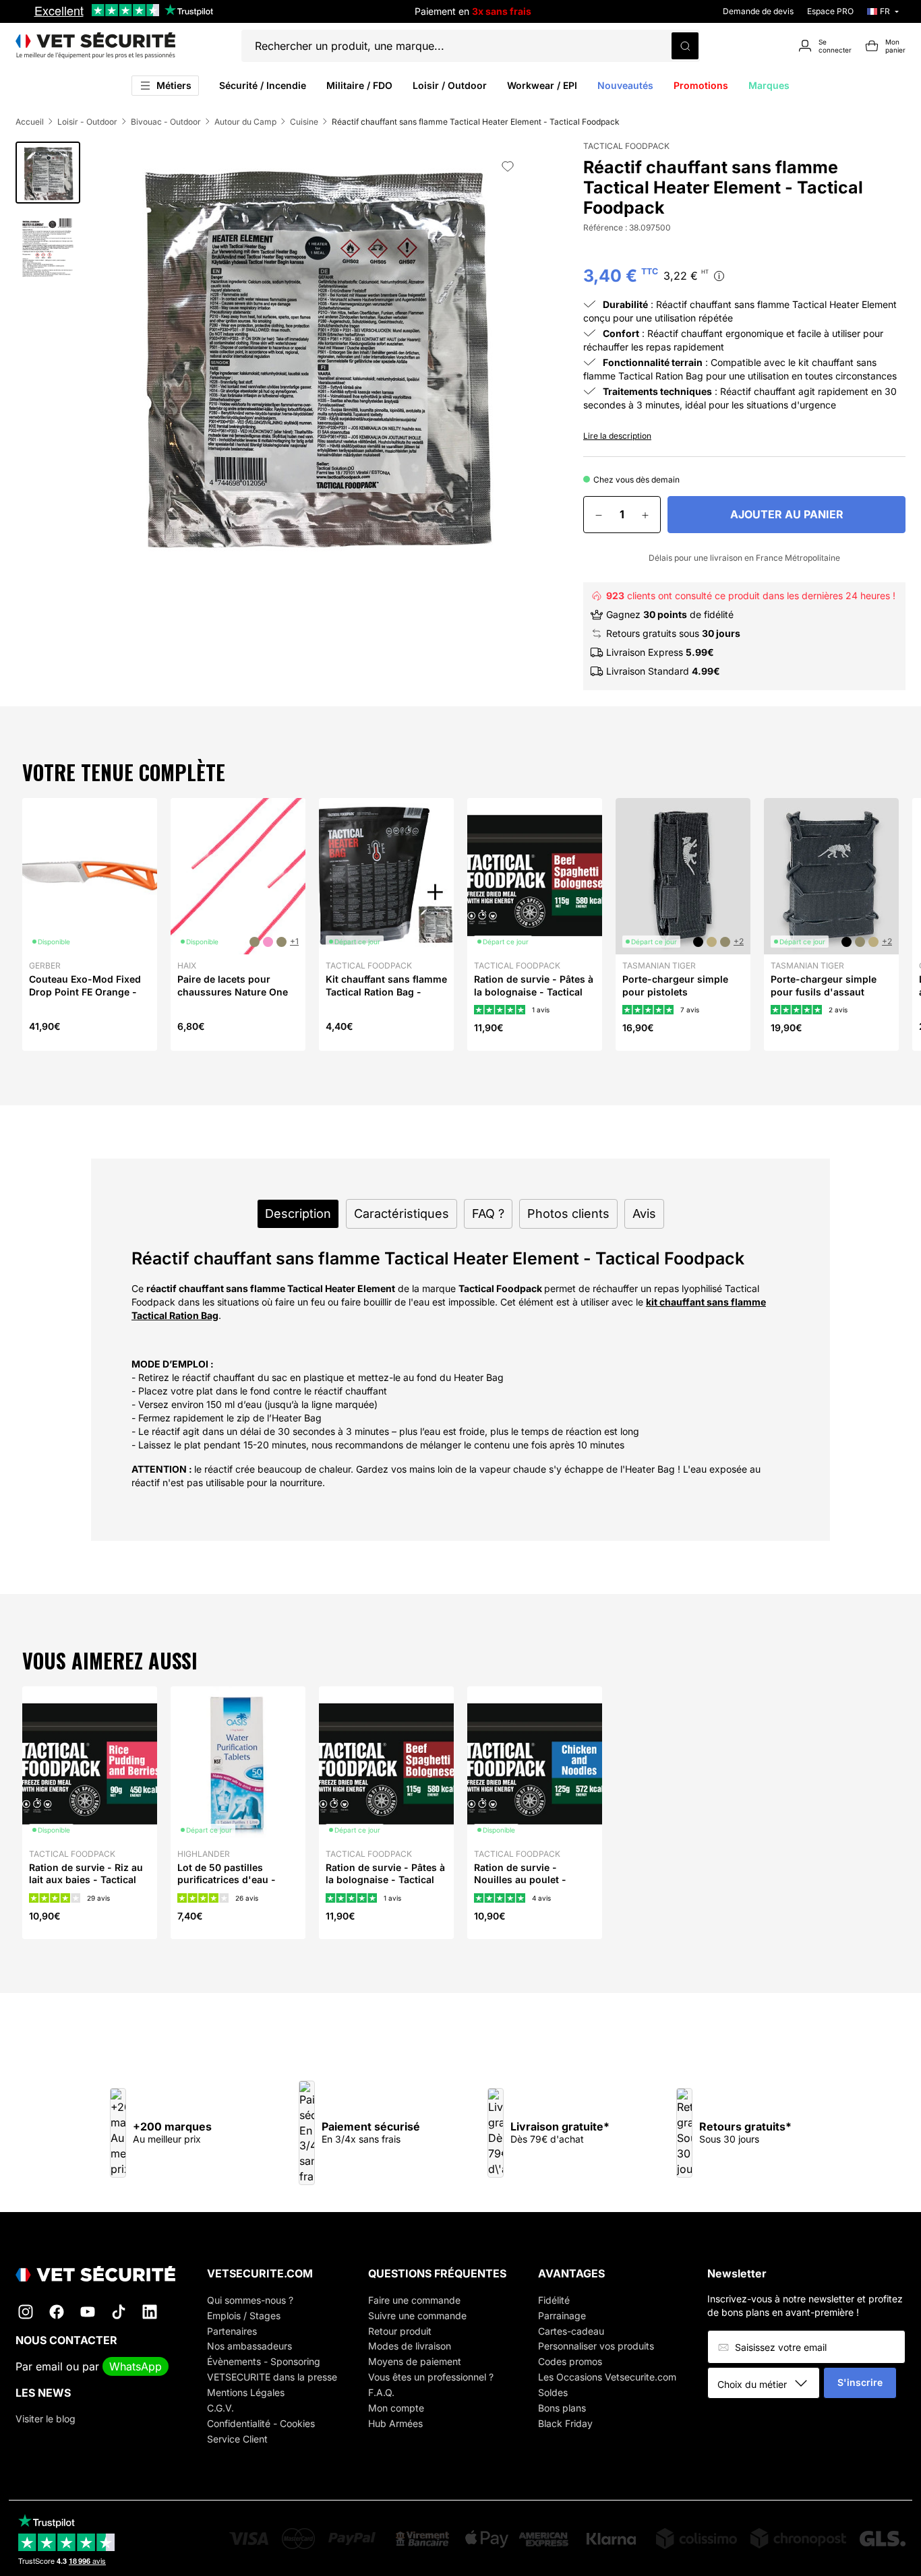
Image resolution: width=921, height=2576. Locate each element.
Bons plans (562, 2408)
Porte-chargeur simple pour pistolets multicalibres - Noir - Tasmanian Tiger (675, 998)
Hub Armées (395, 2423)
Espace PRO (830, 11)
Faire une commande (414, 2300)
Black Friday (565, 2423)
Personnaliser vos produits (596, 2346)
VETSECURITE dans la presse (272, 2377)
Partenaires (232, 2331)
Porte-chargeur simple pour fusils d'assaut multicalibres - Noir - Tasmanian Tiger (824, 998)
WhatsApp (136, 2366)
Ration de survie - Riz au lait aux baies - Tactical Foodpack (86, 1879)
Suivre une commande (417, 2316)
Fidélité (554, 2300)
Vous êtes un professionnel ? (431, 2377)
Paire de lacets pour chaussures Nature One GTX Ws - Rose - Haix (233, 991)
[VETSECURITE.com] (95, 46)
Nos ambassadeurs (249, 2346)
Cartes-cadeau (571, 2331)
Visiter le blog (46, 2419)
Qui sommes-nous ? (250, 2300)
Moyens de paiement (415, 2361)
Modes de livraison (410, 2346)
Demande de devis (758, 11)
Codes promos (570, 2361)
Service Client (237, 2439)
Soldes (553, 2392)
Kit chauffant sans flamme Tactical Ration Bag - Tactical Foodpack (386, 991)
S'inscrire (860, 2382)
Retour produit (400, 2331)
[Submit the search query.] (685, 46)
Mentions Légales (246, 2392)
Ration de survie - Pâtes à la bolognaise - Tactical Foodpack (534, 991)
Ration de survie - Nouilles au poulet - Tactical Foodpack (520, 1879)
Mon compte (396, 2408)
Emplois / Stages (244, 2316)
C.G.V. (220, 2408)
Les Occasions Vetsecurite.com (607, 2377)
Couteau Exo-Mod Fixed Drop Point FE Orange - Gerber (85, 991)
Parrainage (562, 2316)
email (49, 2366)
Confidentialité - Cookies (261, 2423)
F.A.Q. (381, 2392)
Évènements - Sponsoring (264, 2361)
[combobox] (768, 2384)
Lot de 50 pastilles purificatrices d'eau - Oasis (227, 1879)
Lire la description (617, 436)
